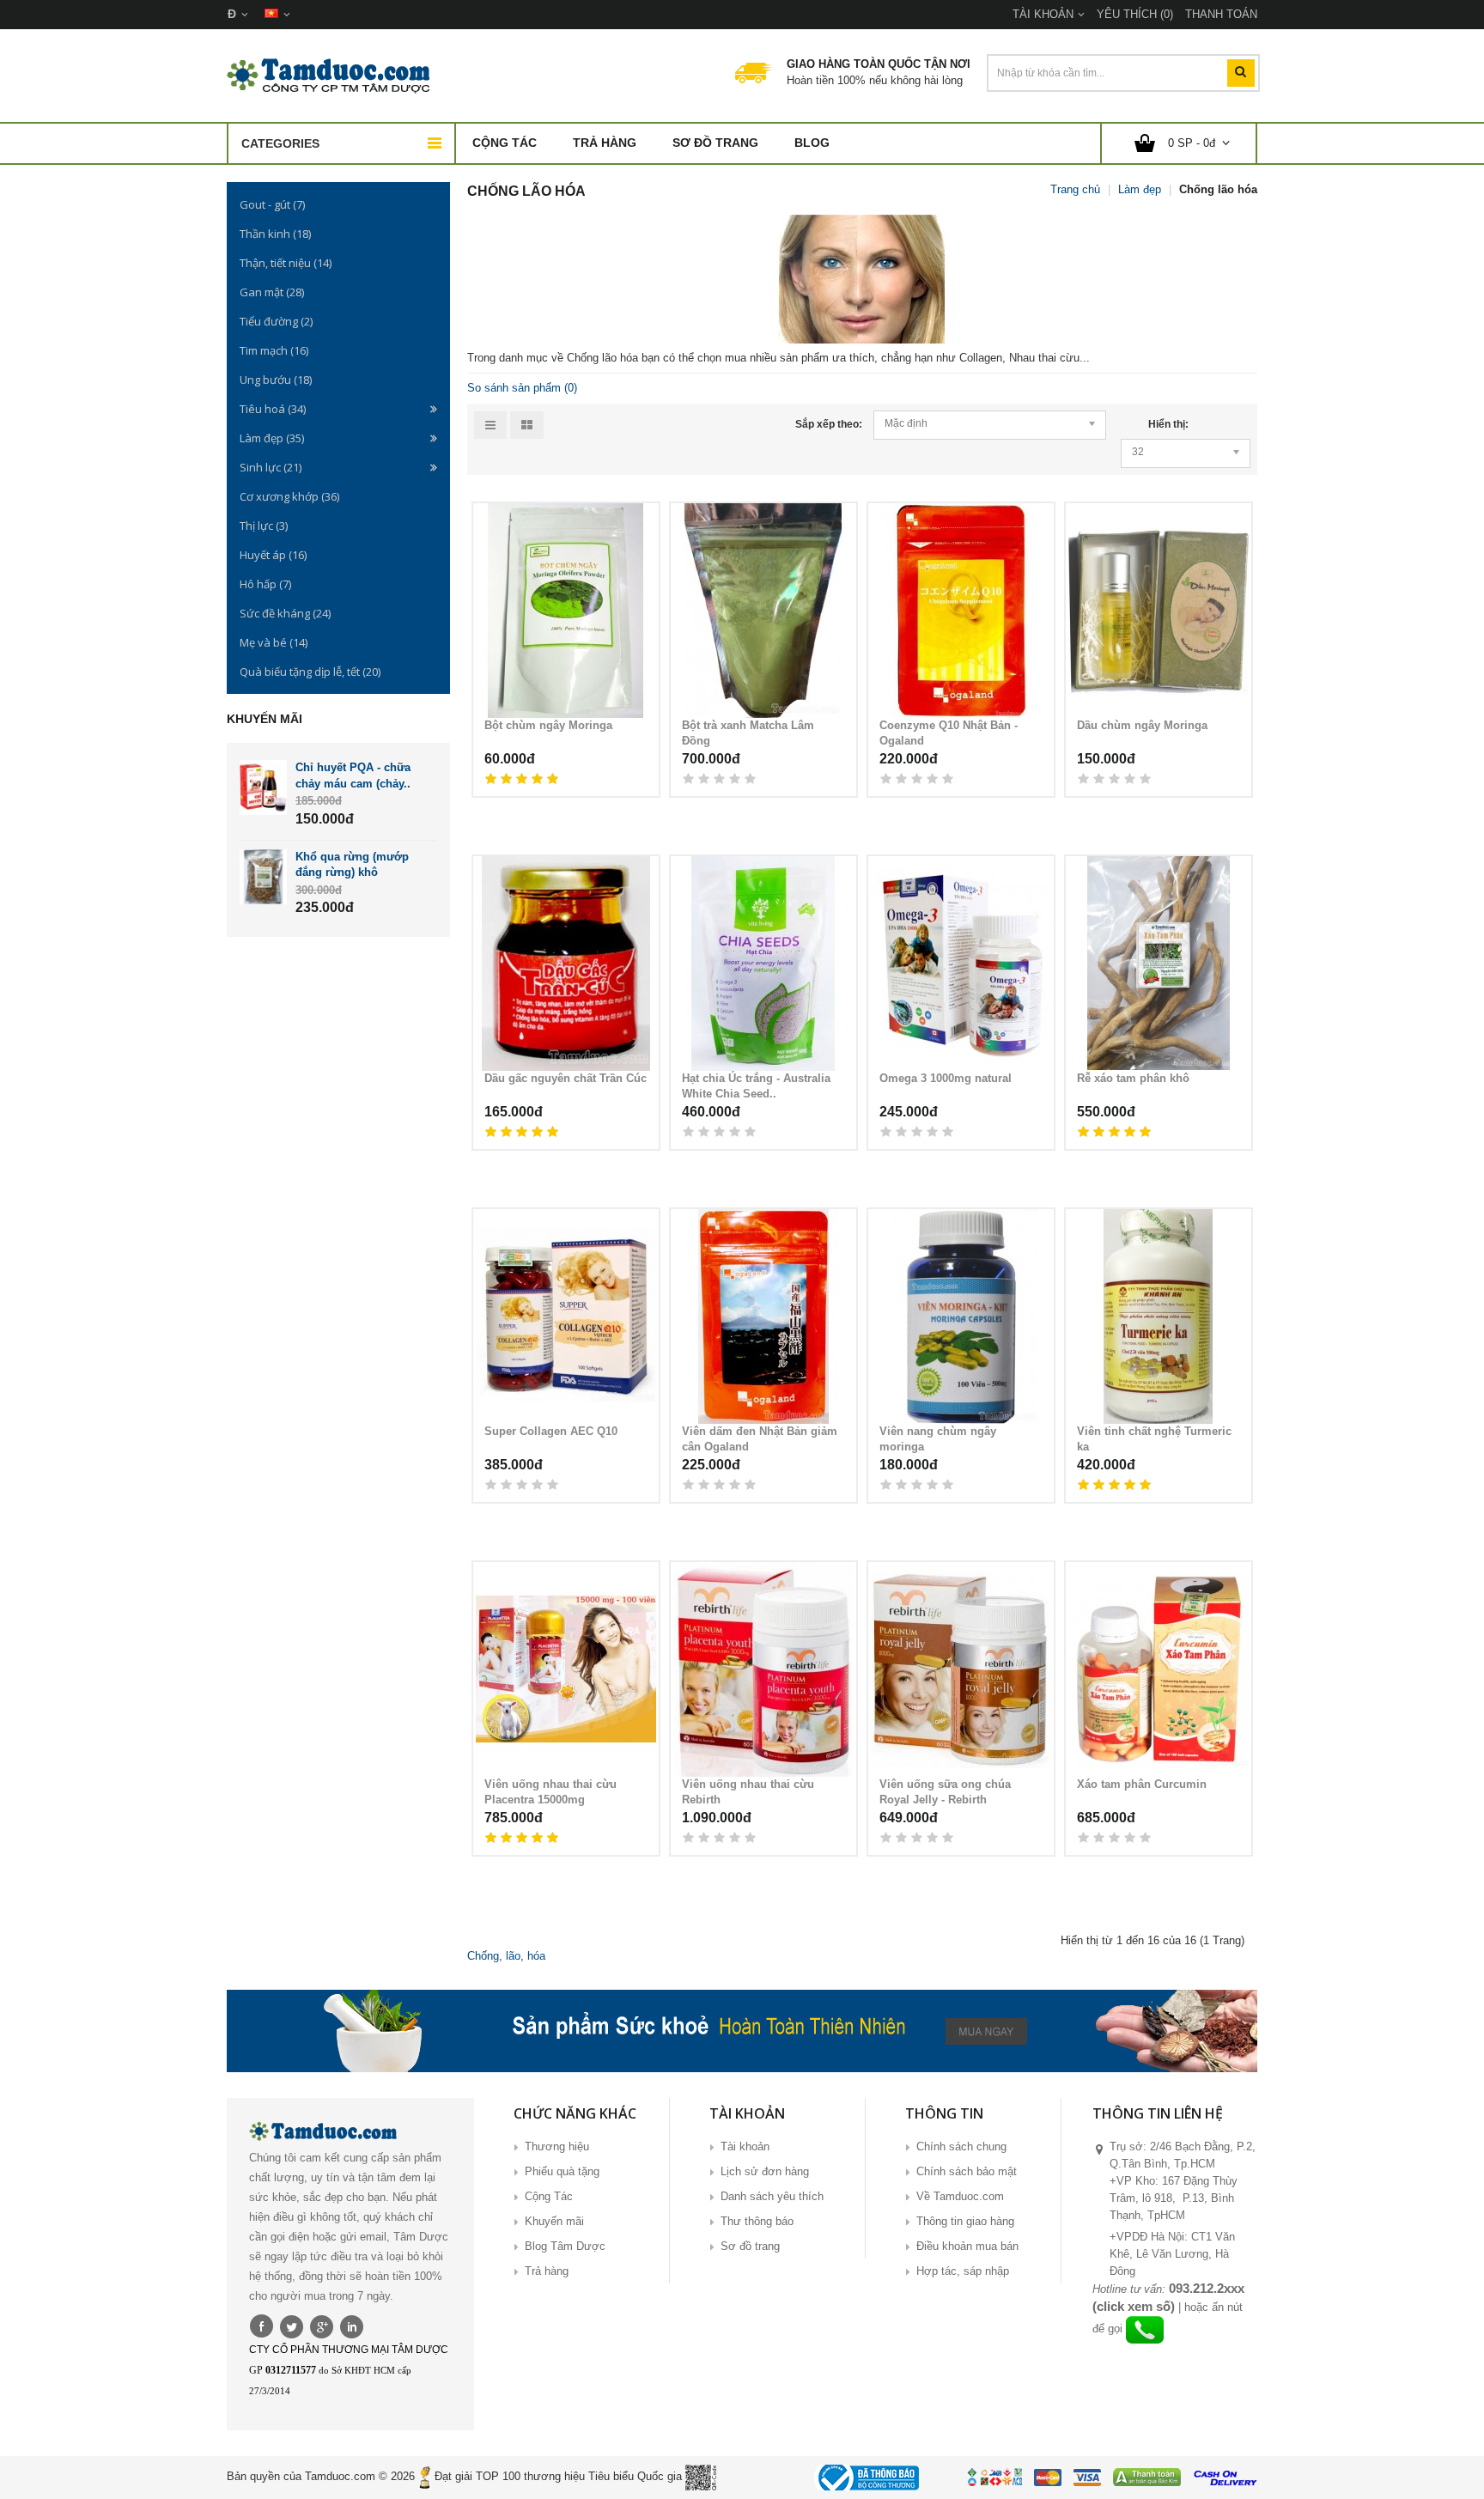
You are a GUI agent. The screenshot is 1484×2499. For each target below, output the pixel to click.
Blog (812, 143)
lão (513, 1956)
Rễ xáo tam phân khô (1133, 1078)
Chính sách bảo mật (967, 2171)
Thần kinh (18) (275, 234)
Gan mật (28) (272, 292)
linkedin (352, 2326)
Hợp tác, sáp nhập (963, 2271)
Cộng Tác (505, 143)
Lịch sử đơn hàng (765, 2171)
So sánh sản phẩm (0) (522, 388)
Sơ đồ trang (715, 143)
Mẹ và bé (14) (274, 642)
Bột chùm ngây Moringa (548, 725)
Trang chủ (1075, 189)
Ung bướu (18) (276, 380)
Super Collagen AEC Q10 (551, 1431)
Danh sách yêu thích (772, 2196)
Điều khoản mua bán (967, 2246)
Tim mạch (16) (274, 350)
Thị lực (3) (264, 526)
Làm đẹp (1140, 189)
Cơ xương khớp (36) (289, 496)
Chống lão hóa (1218, 189)
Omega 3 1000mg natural (946, 1078)
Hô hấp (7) (265, 584)
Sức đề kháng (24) (285, 613)
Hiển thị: (1168, 424)
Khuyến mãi (554, 2221)
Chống (483, 1956)
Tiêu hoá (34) (273, 409)
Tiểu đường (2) (276, 321)
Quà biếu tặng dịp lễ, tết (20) (310, 672)
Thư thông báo (757, 2221)
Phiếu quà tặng (562, 2171)
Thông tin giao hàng (965, 2221)
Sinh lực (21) (271, 467)
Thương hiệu (557, 2146)
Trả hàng (605, 143)
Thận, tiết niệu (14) (286, 263)
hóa (536, 1956)
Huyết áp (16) (273, 555)
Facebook (262, 2326)
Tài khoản (745, 2146)
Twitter (292, 2326)
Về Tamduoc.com (960, 2196)
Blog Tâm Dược (565, 2246)
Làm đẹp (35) (272, 438)
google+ (322, 2326)
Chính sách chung (961, 2146)
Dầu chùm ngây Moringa (1142, 725)
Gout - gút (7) (272, 204)
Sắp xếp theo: (829, 424)
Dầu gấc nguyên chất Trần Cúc (566, 1078)
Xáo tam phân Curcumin (1142, 1784)
